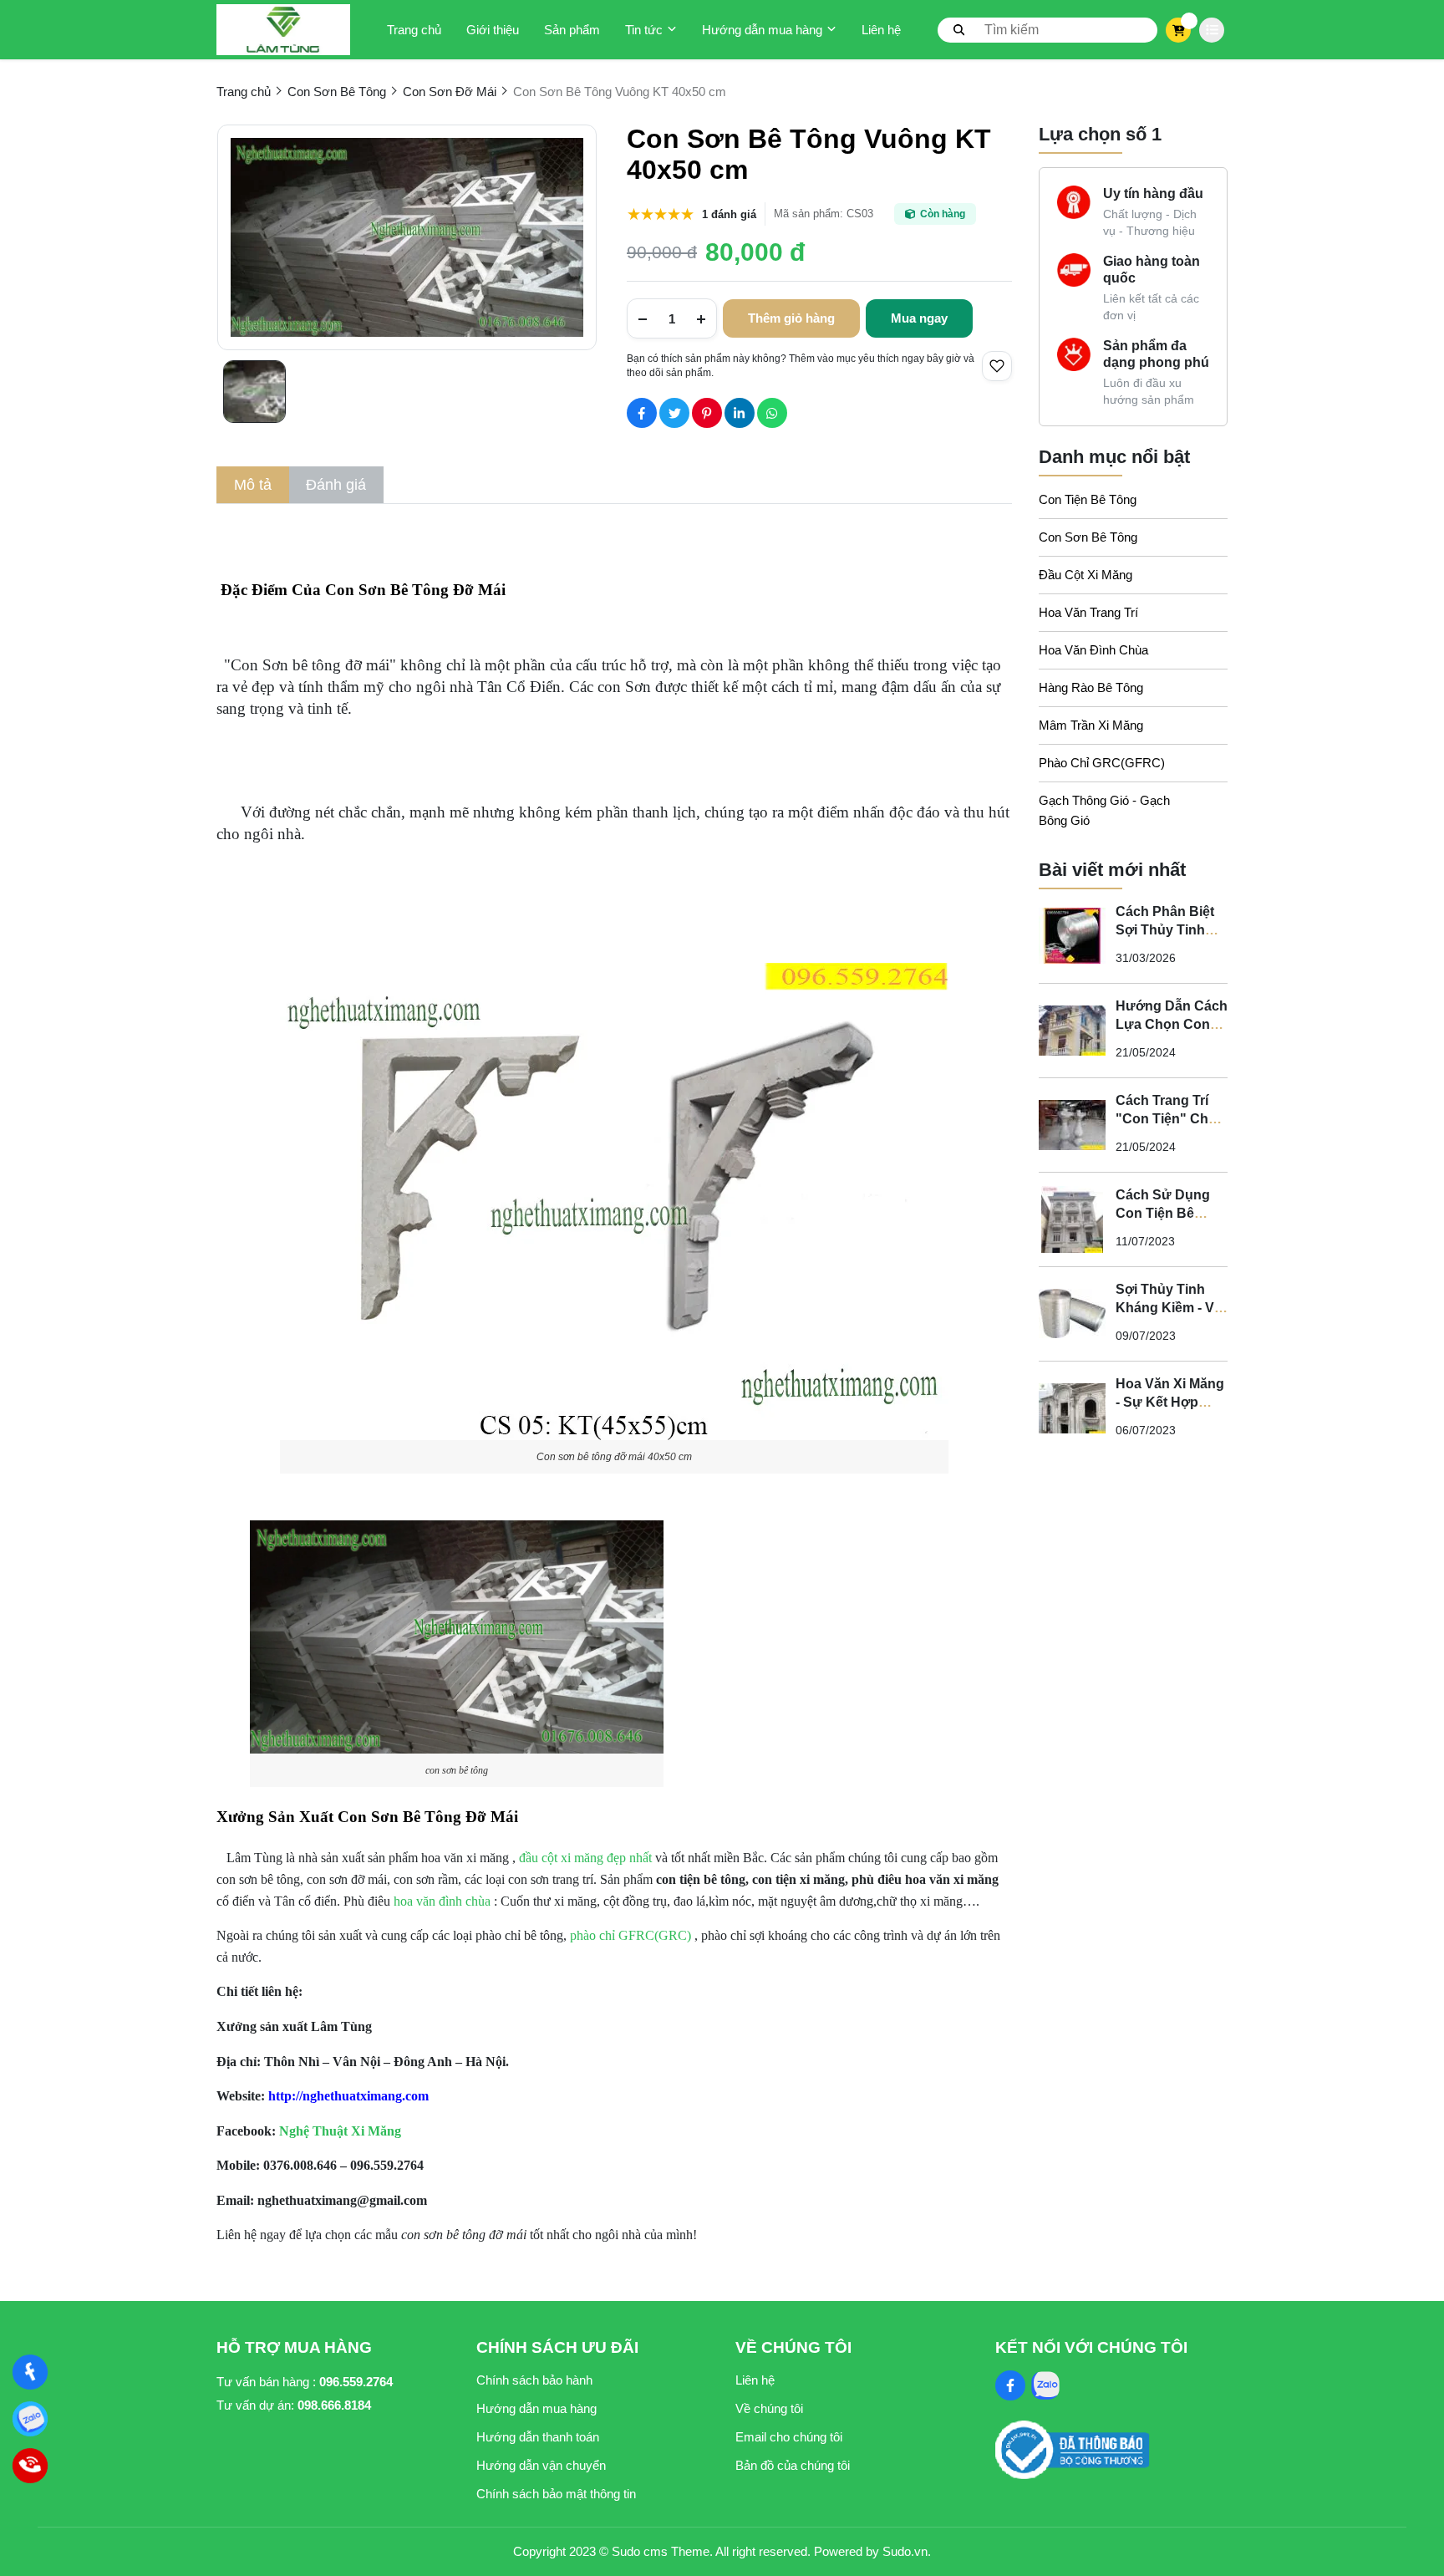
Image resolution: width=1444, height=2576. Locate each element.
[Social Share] (642, 413)
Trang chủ (414, 30)
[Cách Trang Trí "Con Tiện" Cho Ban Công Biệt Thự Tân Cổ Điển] (1072, 1125)
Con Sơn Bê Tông (1088, 537)
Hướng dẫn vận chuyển (541, 2465)
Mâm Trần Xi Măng (1091, 725)
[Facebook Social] (1010, 2385)
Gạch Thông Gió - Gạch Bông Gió (1104, 810)
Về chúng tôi (769, 2408)
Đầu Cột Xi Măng (1086, 575)
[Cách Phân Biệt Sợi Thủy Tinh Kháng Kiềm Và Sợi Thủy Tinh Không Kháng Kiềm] (1072, 936)
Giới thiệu (493, 30)
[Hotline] (31, 2466)
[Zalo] (31, 2419)
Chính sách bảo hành (534, 2380)
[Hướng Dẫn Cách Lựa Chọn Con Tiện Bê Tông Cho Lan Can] (1072, 1031)
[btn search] (959, 29)
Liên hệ (881, 30)
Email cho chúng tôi (789, 2437)
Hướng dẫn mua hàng (762, 30)
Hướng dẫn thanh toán (538, 2437)
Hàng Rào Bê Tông (1091, 687)
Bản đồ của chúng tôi (793, 2465)
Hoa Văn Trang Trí (1088, 612)
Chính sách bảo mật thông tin (556, 2494)
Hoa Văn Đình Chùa (1093, 650)
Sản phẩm (572, 30)
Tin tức (644, 30)
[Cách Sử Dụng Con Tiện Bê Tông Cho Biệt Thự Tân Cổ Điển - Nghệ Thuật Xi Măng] (1072, 1219)
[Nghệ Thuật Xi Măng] (31, 2372)
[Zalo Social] (1045, 2385)
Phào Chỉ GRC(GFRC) (1102, 763)
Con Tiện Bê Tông (1088, 499)
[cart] (1179, 30)
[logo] (283, 30)
